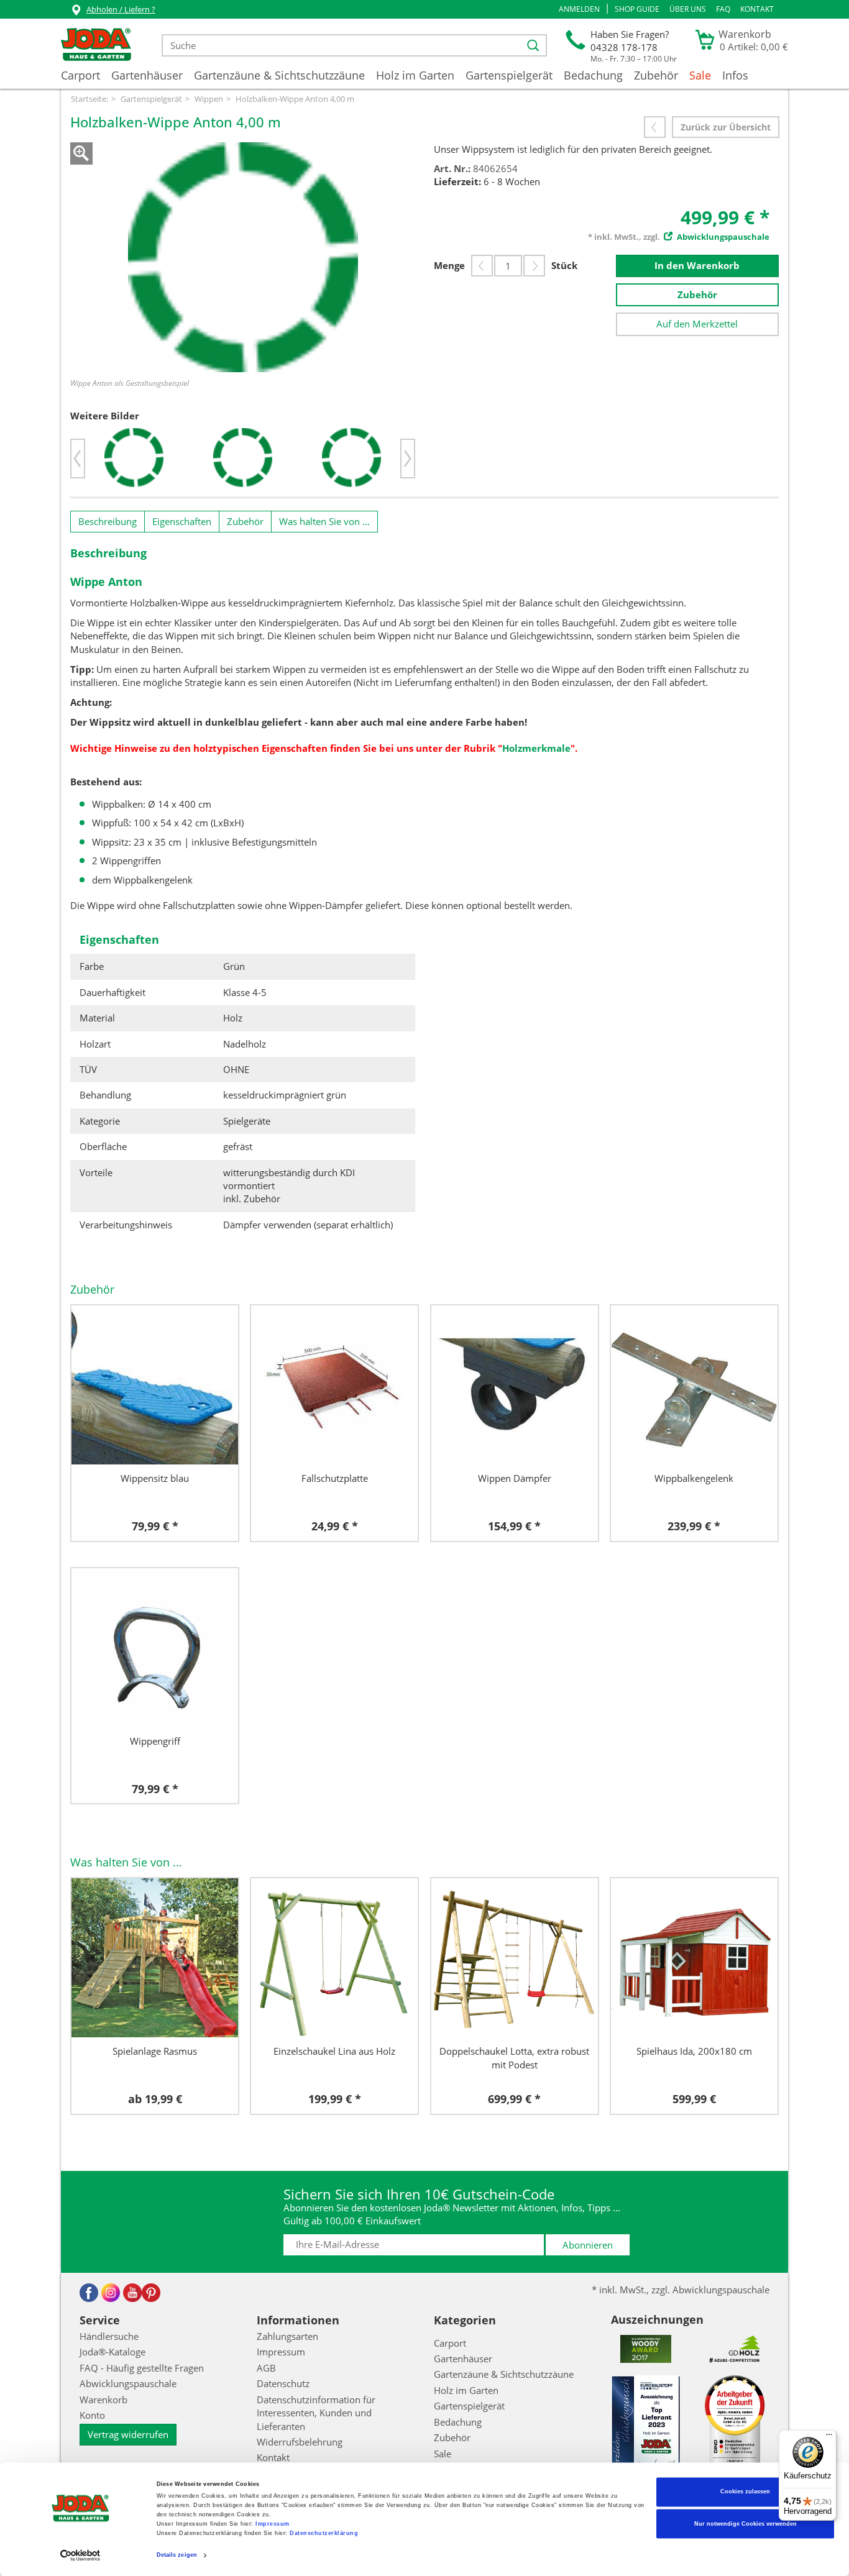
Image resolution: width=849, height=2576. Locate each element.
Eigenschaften (182, 521)
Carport (80, 75)
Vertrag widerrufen (128, 2434)
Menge (449, 265)
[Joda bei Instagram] (111, 2293)
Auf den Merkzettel (697, 324)
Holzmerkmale (536, 748)
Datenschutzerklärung (324, 2534)
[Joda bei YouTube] (132, 2293)
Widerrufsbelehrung (300, 2442)
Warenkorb (103, 2400)
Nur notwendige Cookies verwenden (746, 2524)
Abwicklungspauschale (128, 2383)
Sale (700, 75)
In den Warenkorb (697, 265)
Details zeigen (177, 2555)
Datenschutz (283, 2383)
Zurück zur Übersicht (726, 127)
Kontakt (757, 9)
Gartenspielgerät (509, 75)
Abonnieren (588, 2245)
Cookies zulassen (745, 2492)
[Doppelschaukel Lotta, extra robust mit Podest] (515, 1958)
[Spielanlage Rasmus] (155, 1958)
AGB (266, 2368)
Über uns (688, 9)
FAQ (723, 9)
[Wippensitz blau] (155, 1385)
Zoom (81, 153)
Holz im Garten (415, 75)
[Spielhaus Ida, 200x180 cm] (694, 1958)
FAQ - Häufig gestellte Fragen (142, 2368)
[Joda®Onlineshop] (96, 45)
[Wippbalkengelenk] (694, 1385)
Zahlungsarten (287, 2336)
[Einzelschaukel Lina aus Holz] (334, 1958)
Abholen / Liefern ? (121, 9)
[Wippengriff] (155, 1648)
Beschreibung (108, 521)
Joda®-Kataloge (112, 2352)
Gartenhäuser (147, 75)
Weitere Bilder (105, 416)
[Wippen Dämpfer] (515, 1385)
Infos (735, 75)
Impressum (273, 2524)
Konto (92, 2415)
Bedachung (593, 75)
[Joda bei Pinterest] (151, 2293)
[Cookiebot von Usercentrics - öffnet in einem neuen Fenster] (80, 2555)
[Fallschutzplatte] (334, 1385)
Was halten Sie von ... (324, 521)
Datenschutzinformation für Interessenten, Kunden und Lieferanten (316, 2413)
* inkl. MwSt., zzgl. (679, 237)
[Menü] (829, 2437)
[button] (579, 9)
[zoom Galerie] (243, 257)
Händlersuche (109, 2336)
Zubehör (656, 75)
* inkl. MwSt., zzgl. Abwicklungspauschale (681, 2290)
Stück (564, 265)
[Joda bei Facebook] (89, 2293)
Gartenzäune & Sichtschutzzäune (279, 75)
